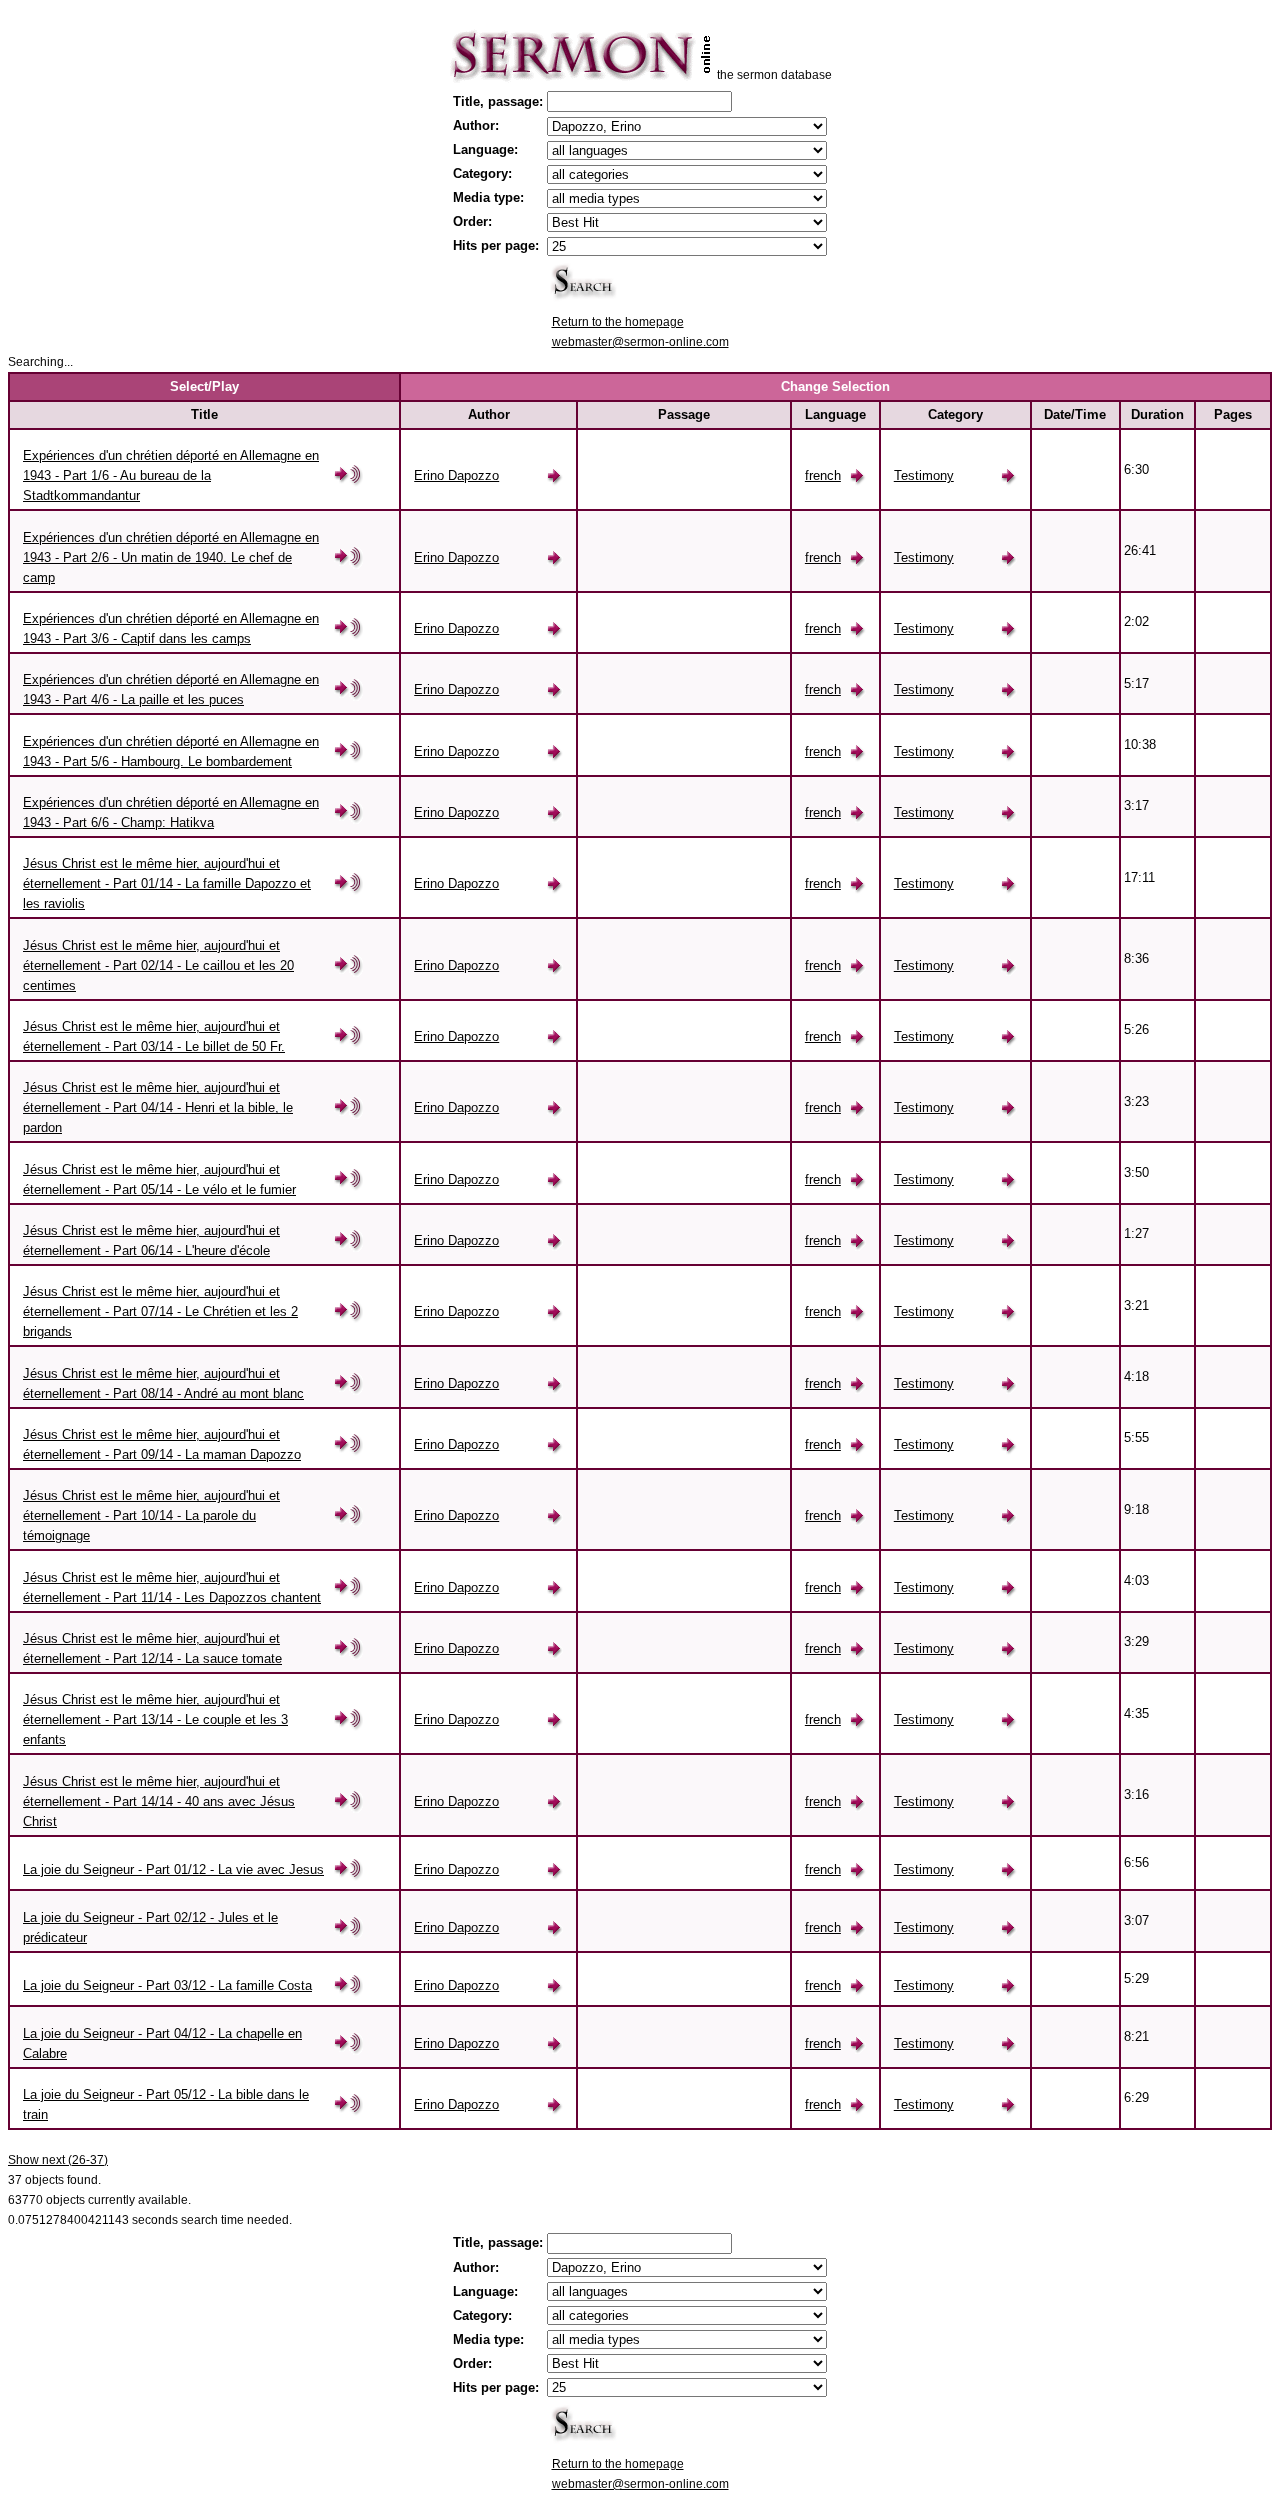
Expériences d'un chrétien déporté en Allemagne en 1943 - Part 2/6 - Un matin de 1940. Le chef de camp (171, 557)
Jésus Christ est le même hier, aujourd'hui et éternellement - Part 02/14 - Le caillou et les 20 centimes (158, 965)
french (823, 475)
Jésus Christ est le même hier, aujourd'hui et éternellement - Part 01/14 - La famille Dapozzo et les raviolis (167, 883)
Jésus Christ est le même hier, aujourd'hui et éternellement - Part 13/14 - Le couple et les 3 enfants (155, 1719)
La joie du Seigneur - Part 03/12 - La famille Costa (167, 1985)
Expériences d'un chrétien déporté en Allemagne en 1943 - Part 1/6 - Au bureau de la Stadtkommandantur (171, 475)
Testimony (924, 475)
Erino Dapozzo (456, 475)
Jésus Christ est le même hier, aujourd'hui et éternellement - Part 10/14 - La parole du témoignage (151, 1515)
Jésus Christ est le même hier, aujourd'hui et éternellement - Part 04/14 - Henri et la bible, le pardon (158, 1107)
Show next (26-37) (58, 2160)
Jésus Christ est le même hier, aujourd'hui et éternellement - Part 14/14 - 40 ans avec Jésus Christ (159, 1801)
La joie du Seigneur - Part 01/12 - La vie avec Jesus (173, 1869)
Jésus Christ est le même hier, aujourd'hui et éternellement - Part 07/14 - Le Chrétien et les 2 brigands (160, 1311)
